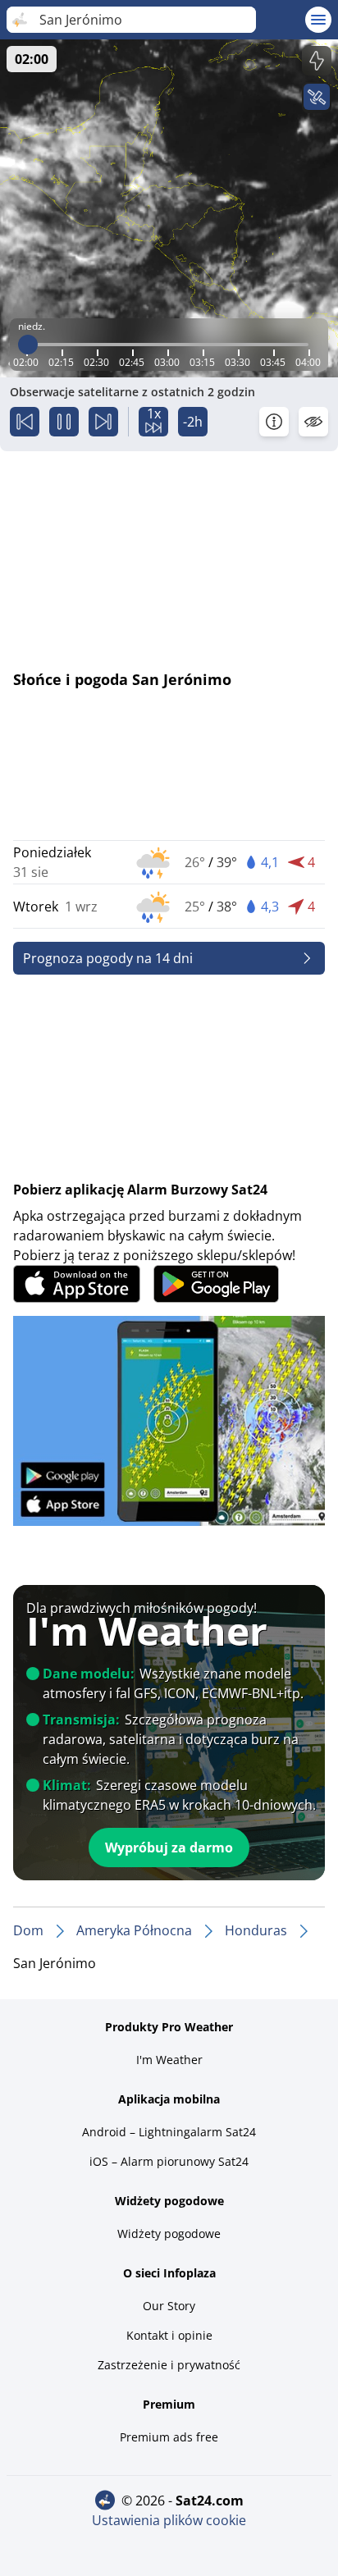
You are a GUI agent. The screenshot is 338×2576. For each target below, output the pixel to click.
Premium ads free (169, 2437)
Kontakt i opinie (169, 2335)
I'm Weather (169, 2060)
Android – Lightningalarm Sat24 (169, 2132)
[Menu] (318, 20)
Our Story (169, 2306)
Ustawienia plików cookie (169, 2520)
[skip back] (25, 422)
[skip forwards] (103, 422)
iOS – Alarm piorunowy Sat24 (169, 2161)
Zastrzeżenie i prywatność (169, 2365)
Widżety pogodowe (169, 2233)
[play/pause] (64, 422)
